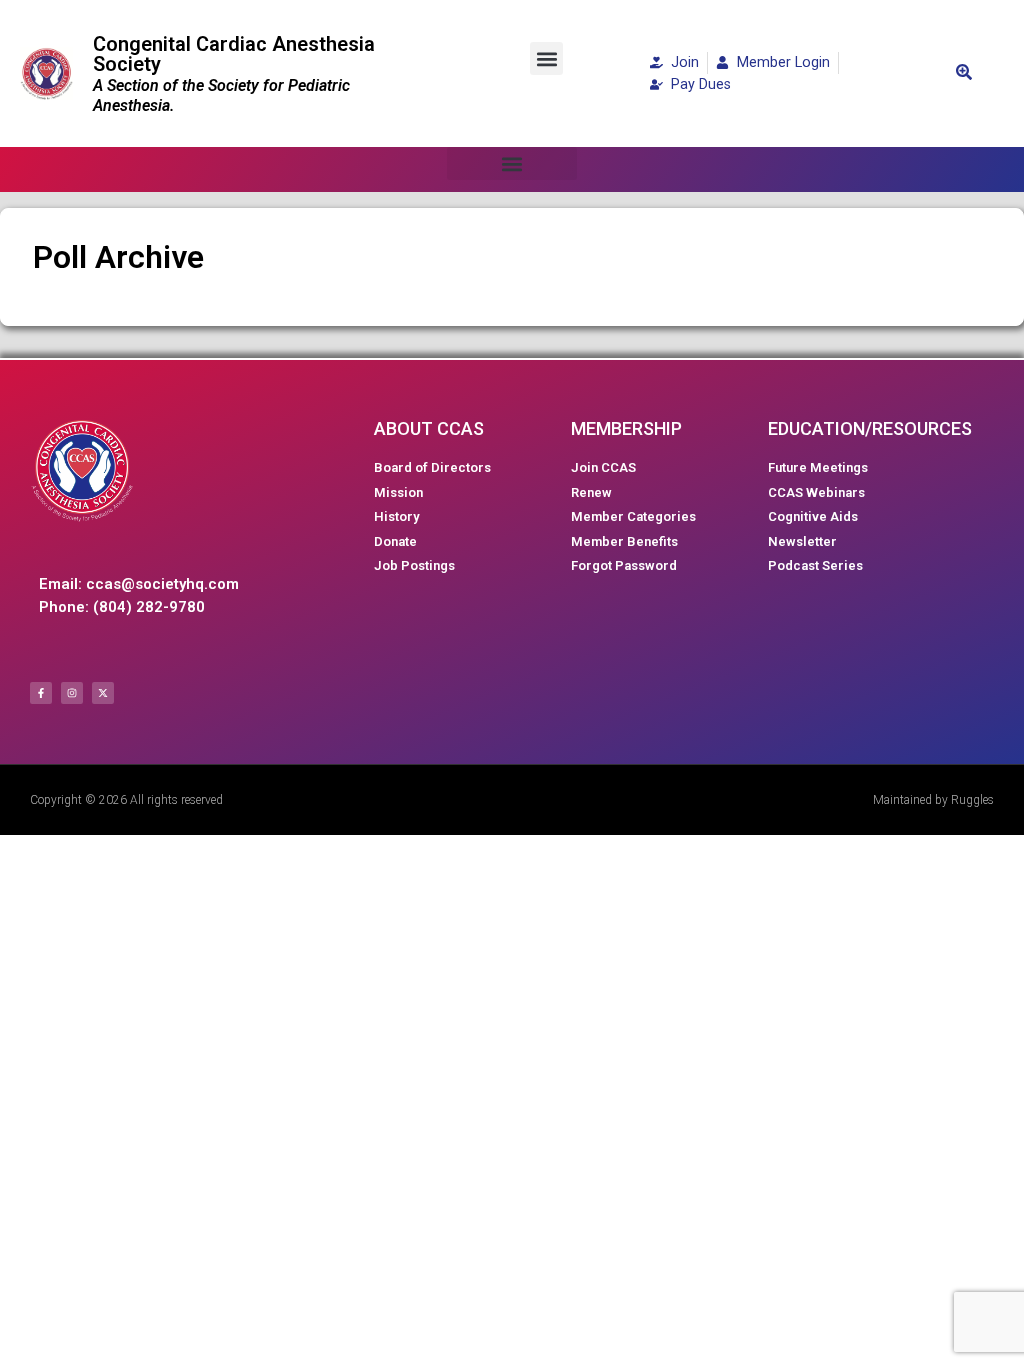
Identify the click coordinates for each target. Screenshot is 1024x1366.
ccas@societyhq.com (162, 584)
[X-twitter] (103, 693)
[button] (546, 58)
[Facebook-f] (41, 693)
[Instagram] (72, 693)
